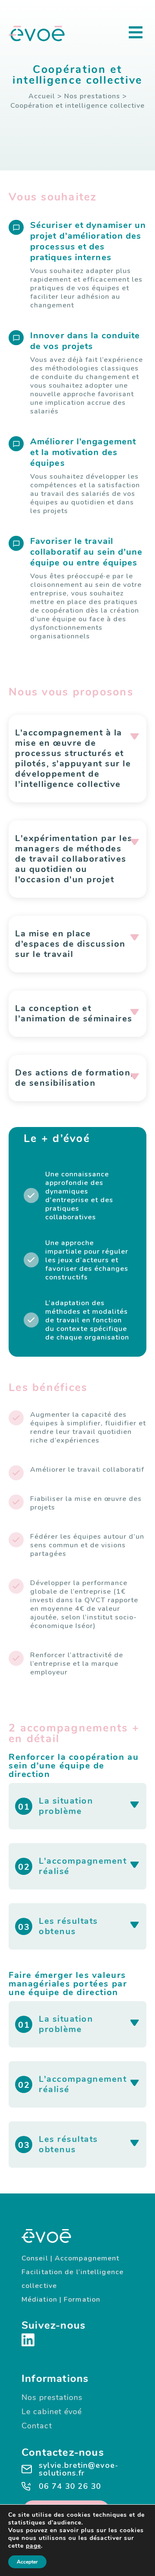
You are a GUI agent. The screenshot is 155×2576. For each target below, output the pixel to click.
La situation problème (66, 1806)
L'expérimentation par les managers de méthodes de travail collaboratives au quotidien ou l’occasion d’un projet (74, 859)
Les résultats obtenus (68, 1926)
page (33, 2546)
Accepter (27, 2562)
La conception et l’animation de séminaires (74, 1013)
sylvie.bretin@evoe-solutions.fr (79, 2469)
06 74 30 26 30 (70, 2486)
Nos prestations (92, 96)
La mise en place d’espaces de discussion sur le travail (70, 944)
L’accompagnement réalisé (83, 1866)
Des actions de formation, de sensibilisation (74, 1078)
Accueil (42, 96)
